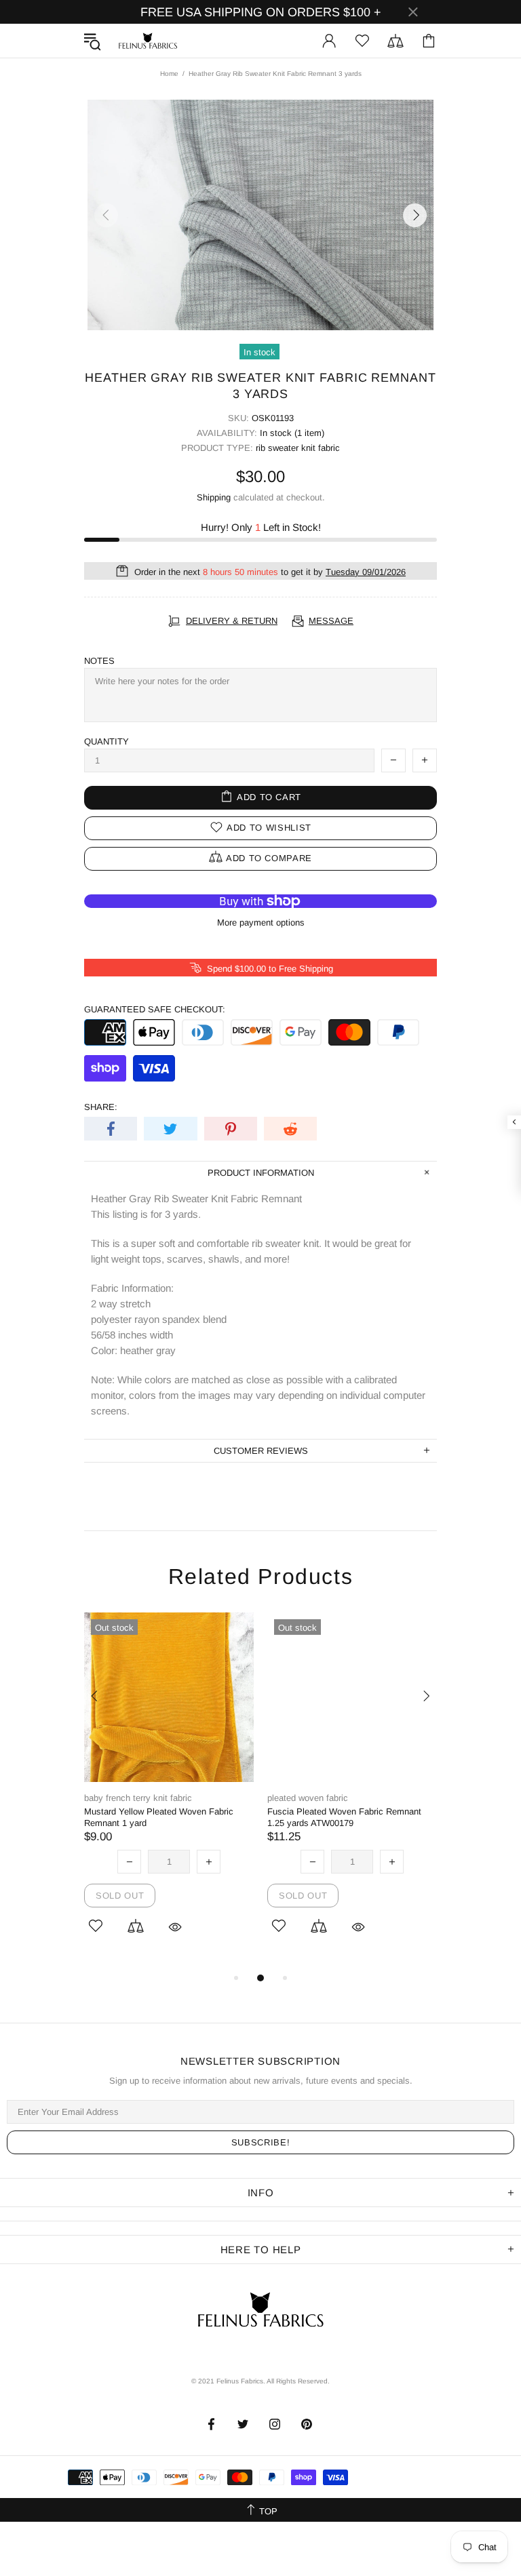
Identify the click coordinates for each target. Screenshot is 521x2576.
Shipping (214, 497)
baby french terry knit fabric (138, 1798)
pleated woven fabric (308, 1798)
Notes (99, 661)
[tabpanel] (169, 1791)
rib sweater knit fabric (298, 448)
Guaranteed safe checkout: (155, 1009)
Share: (101, 1107)
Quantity (107, 741)
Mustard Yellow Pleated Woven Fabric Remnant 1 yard (159, 1817)
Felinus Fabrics (148, 41)
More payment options (261, 923)
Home (169, 74)
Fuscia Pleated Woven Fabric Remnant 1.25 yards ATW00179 (344, 1817)
